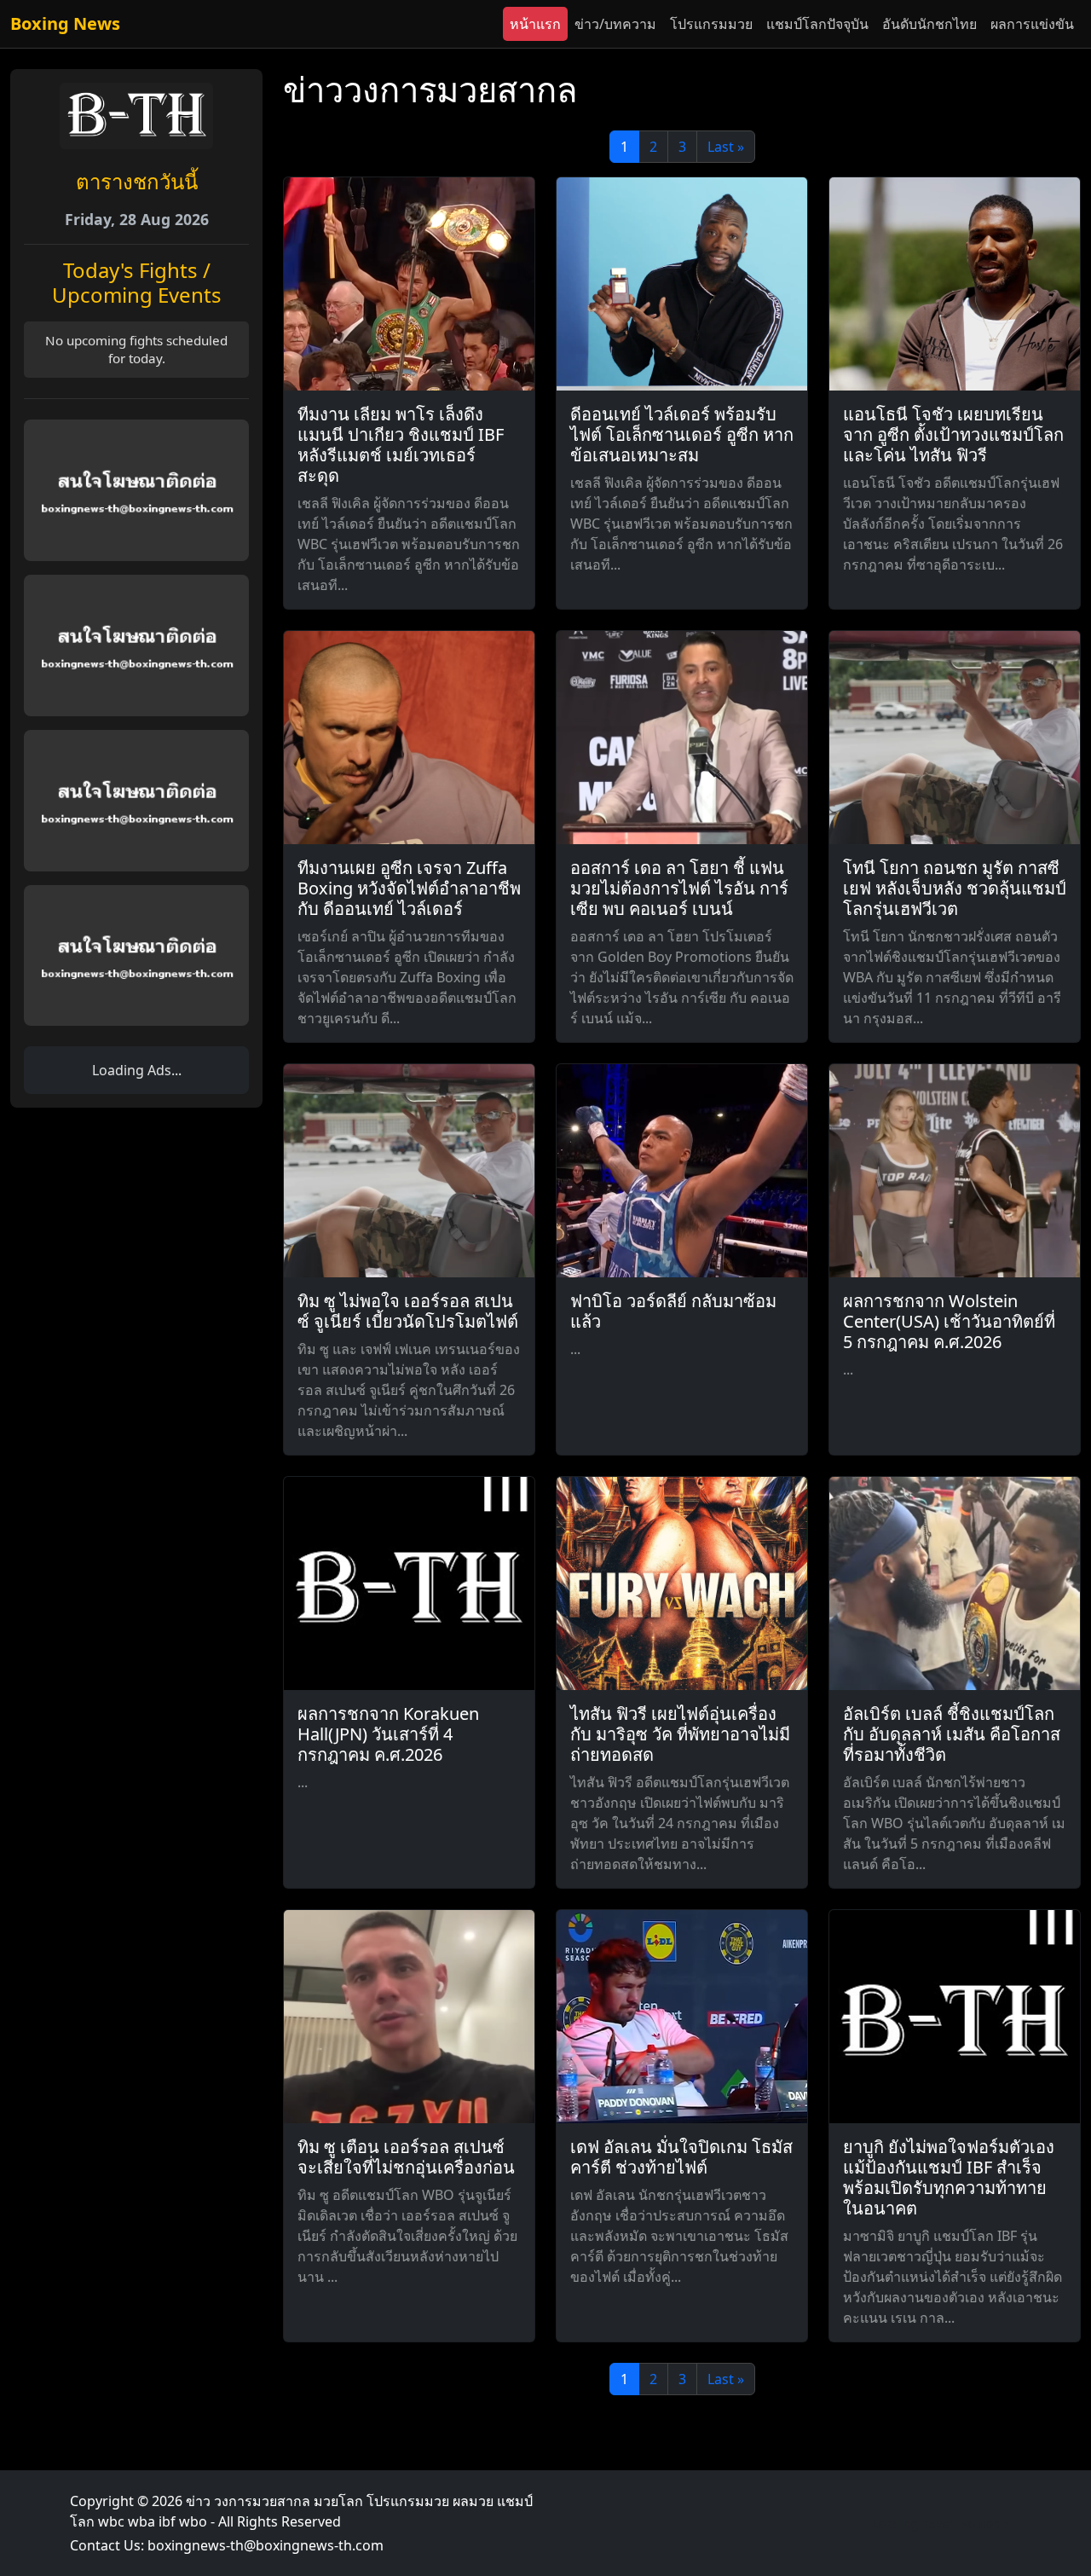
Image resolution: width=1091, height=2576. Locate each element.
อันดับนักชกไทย (929, 24)
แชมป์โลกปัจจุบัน (817, 24)
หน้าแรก (535, 24)
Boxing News (65, 23)
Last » (726, 147)
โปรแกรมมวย (711, 24)
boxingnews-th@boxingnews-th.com (266, 2545)
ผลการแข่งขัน (1032, 24)
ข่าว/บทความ (615, 24)
